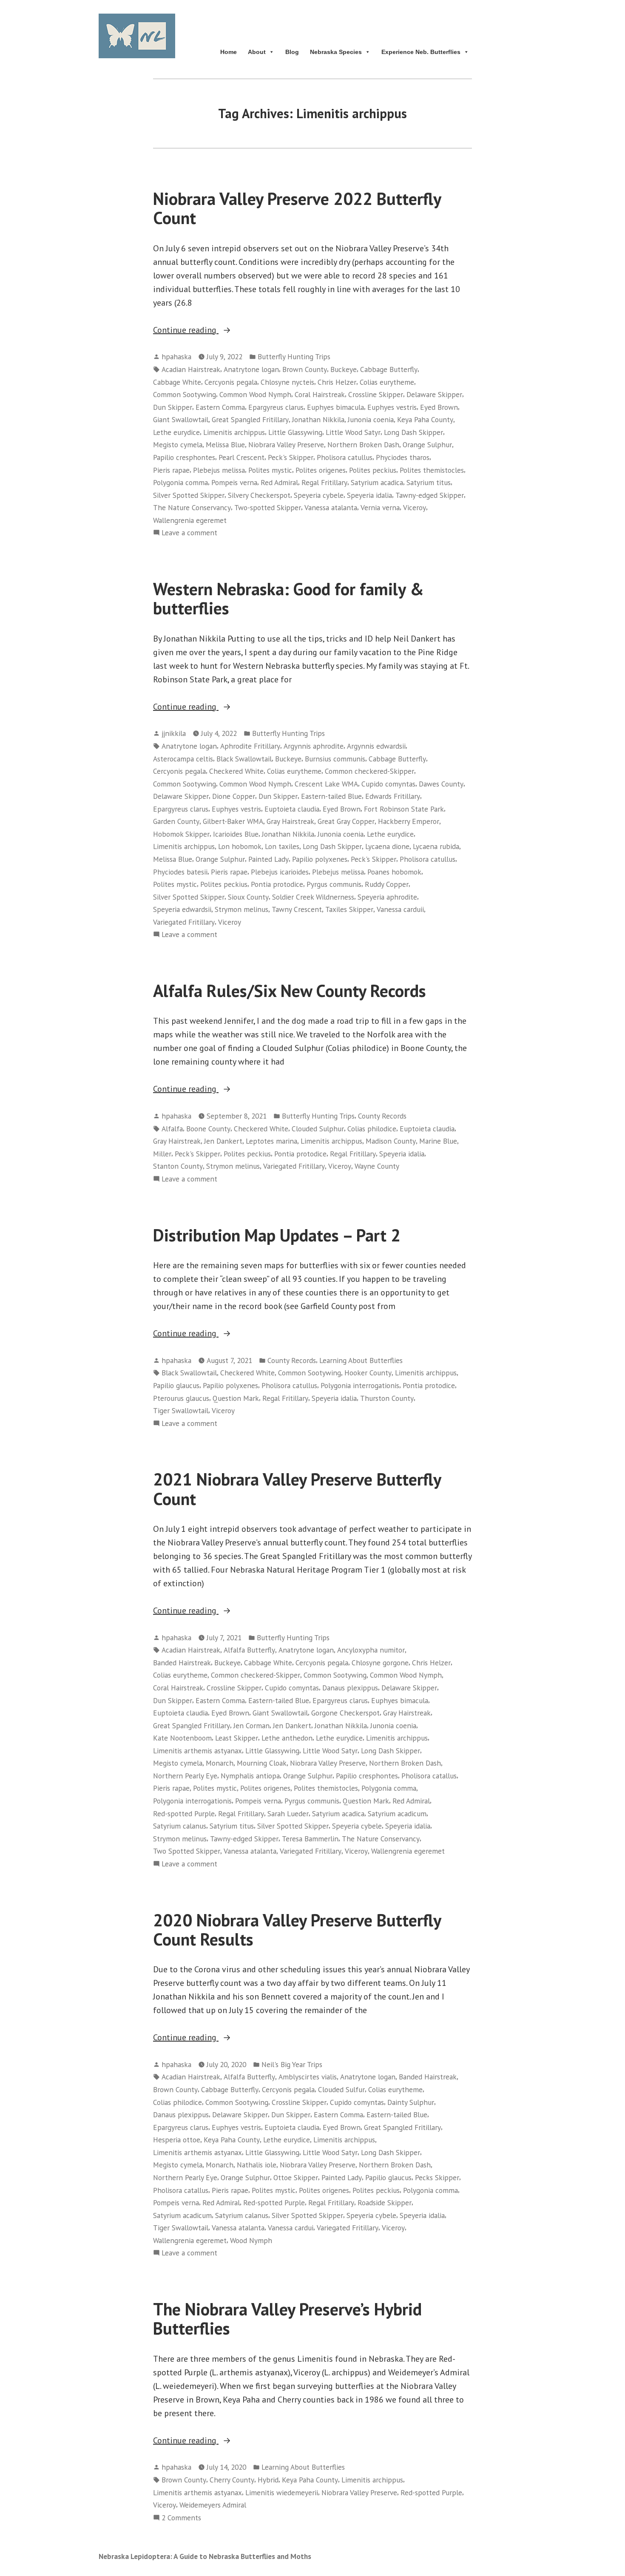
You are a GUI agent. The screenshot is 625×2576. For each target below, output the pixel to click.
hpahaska (176, 356)
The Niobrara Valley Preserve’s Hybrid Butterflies (287, 2319)
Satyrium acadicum (397, 1813)
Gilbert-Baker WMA (233, 821)
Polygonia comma (180, 482)
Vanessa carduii (400, 909)
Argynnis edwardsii (376, 746)
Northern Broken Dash (363, 444)
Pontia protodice (277, 884)
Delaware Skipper (434, 394)
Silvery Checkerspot (259, 495)
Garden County (176, 821)
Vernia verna (380, 507)
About (257, 52)
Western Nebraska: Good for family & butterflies (288, 598)
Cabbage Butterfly (389, 369)
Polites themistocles (432, 470)
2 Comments (181, 2518)
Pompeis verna (234, 482)
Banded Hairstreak (182, 1663)
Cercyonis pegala (231, 382)
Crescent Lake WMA (326, 784)
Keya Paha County (425, 419)
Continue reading (203, 330)
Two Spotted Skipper (187, 1851)
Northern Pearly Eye (185, 1776)
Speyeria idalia (369, 495)
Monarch (220, 1763)
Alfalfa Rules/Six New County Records (290, 991)
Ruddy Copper (387, 884)
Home (229, 52)
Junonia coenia (371, 419)
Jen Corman (251, 1725)
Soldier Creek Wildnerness (313, 897)
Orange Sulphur (427, 444)
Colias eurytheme (387, 382)
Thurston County (387, 1398)
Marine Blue (438, 1141)
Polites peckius (373, 470)
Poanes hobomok (394, 872)
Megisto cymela (178, 444)
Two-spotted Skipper (268, 507)
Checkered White (236, 771)
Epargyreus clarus (276, 407)
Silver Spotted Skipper (189, 495)
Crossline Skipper (376, 394)
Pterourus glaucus (181, 1398)
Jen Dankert (223, 1141)
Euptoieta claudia (292, 809)
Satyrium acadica (377, 482)
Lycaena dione (387, 846)
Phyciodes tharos (403, 457)
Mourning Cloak (262, 1763)
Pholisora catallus (429, 1776)
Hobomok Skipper (181, 834)
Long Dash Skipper (413, 432)
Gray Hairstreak (290, 821)
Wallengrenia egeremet (190, 520)
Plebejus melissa (219, 470)
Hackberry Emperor (409, 821)
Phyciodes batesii (180, 872)
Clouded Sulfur (341, 2089)
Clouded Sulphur (318, 1129)
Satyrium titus (429, 482)
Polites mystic (270, 470)
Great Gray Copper (346, 821)
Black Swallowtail (244, 759)
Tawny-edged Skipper (430, 495)
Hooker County (368, 1373)
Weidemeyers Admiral (213, 2505)
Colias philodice (372, 1129)
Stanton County (178, 1166)
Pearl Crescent (241, 457)
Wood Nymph (251, 2240)
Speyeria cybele (319, 495)
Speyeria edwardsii (182, 909)
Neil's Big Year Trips (292, 2064)
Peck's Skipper (291, 457)
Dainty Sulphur (411, 2102)
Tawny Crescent (297, 909)
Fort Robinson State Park (404, 809)
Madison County (391, 1141)
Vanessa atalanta (331, 507)
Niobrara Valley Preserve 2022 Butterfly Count (297, 208)
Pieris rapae (171, 470)
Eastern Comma (220, 407)
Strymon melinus (241, 909)
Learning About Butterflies (361, 1360)
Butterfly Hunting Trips (294, 356)
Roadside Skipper (385, 2203)
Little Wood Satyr (353, 432)
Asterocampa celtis (183, 759)
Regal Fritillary (324, 482)
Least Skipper (237, 1738)
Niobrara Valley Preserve (286, 444)
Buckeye (344, 369)
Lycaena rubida (436, 846)
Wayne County (377, 1166)
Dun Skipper (173, 407)
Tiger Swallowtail (181, 1410)
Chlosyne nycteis (287, 382)
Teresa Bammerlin (310, 1839)
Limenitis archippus (234, 432)
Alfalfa (172, 1129)
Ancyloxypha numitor (371, 1650)
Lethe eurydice (176, 432)
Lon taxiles (282, 846)
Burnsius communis (335, 759)
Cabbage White (177, 382)
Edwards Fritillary (393, 796)
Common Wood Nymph (255, 394)
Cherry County (232, 2480)
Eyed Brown (439, 407)
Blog (292, 52)
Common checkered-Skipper (369, 771)
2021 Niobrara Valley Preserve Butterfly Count (297, 1489)
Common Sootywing (185, 394)
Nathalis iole (257, 2165)
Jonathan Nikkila (318, 419)
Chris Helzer (337, 382)
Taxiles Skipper (349, 909)
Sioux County (248, 897)
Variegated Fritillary (184, 922)
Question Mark (236, 1398)
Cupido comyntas (388, 784)
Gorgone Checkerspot (345, 1713)
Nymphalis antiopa (250, 1776)
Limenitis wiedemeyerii (282, 2492)
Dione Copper (234, 796)
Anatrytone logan (251, 369)
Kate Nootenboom (182, 1738)
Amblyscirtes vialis (308, 2077)
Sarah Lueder (288, 1813)
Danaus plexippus (350, 1688)
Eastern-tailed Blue (331, 796)
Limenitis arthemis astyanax (197, 1751)
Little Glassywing (295, 432)
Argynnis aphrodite (314, 746)
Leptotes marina (271, 1141)
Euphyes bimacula (335, 407)
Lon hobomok (240, 846)
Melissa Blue (225, 444)
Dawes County (441, 784)
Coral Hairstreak (320, 394)
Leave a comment (189, 533)
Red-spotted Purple (184, 1813)
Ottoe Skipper (296, 2177)
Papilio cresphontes (184, 457)
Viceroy (415, 507)
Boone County (208, 1129)
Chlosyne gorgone (380, 1663)
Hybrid (268, 2480)
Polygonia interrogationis (360, 1385)
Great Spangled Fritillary (250, 419)
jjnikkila (174, 733)
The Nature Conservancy (192, 507)
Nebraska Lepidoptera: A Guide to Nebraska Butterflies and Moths (205, 2556)
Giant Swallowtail (181, 419)
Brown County (305, 369)
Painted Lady (268, 859)
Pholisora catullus (345, 457)
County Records (382, 1116)
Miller (162, 1154)
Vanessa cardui (291, 2228)
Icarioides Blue (236, 834)
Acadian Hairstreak (191, 369)
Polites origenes (321, 470)
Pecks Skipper (437, 2177)
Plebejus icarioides (280, 872)
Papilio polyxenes (320, 859)
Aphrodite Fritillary (250, 746)
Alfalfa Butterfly (249, 1650)
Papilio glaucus (176, 1385)
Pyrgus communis (334, 884)
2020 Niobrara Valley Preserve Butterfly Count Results (297, 1930)
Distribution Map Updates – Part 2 (277, 1235)
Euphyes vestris (392, 407)
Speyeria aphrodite (387, 897)
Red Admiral (279, 482)
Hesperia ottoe (177, 2140)
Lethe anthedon (287, 1738)
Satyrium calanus (180, 1826)
